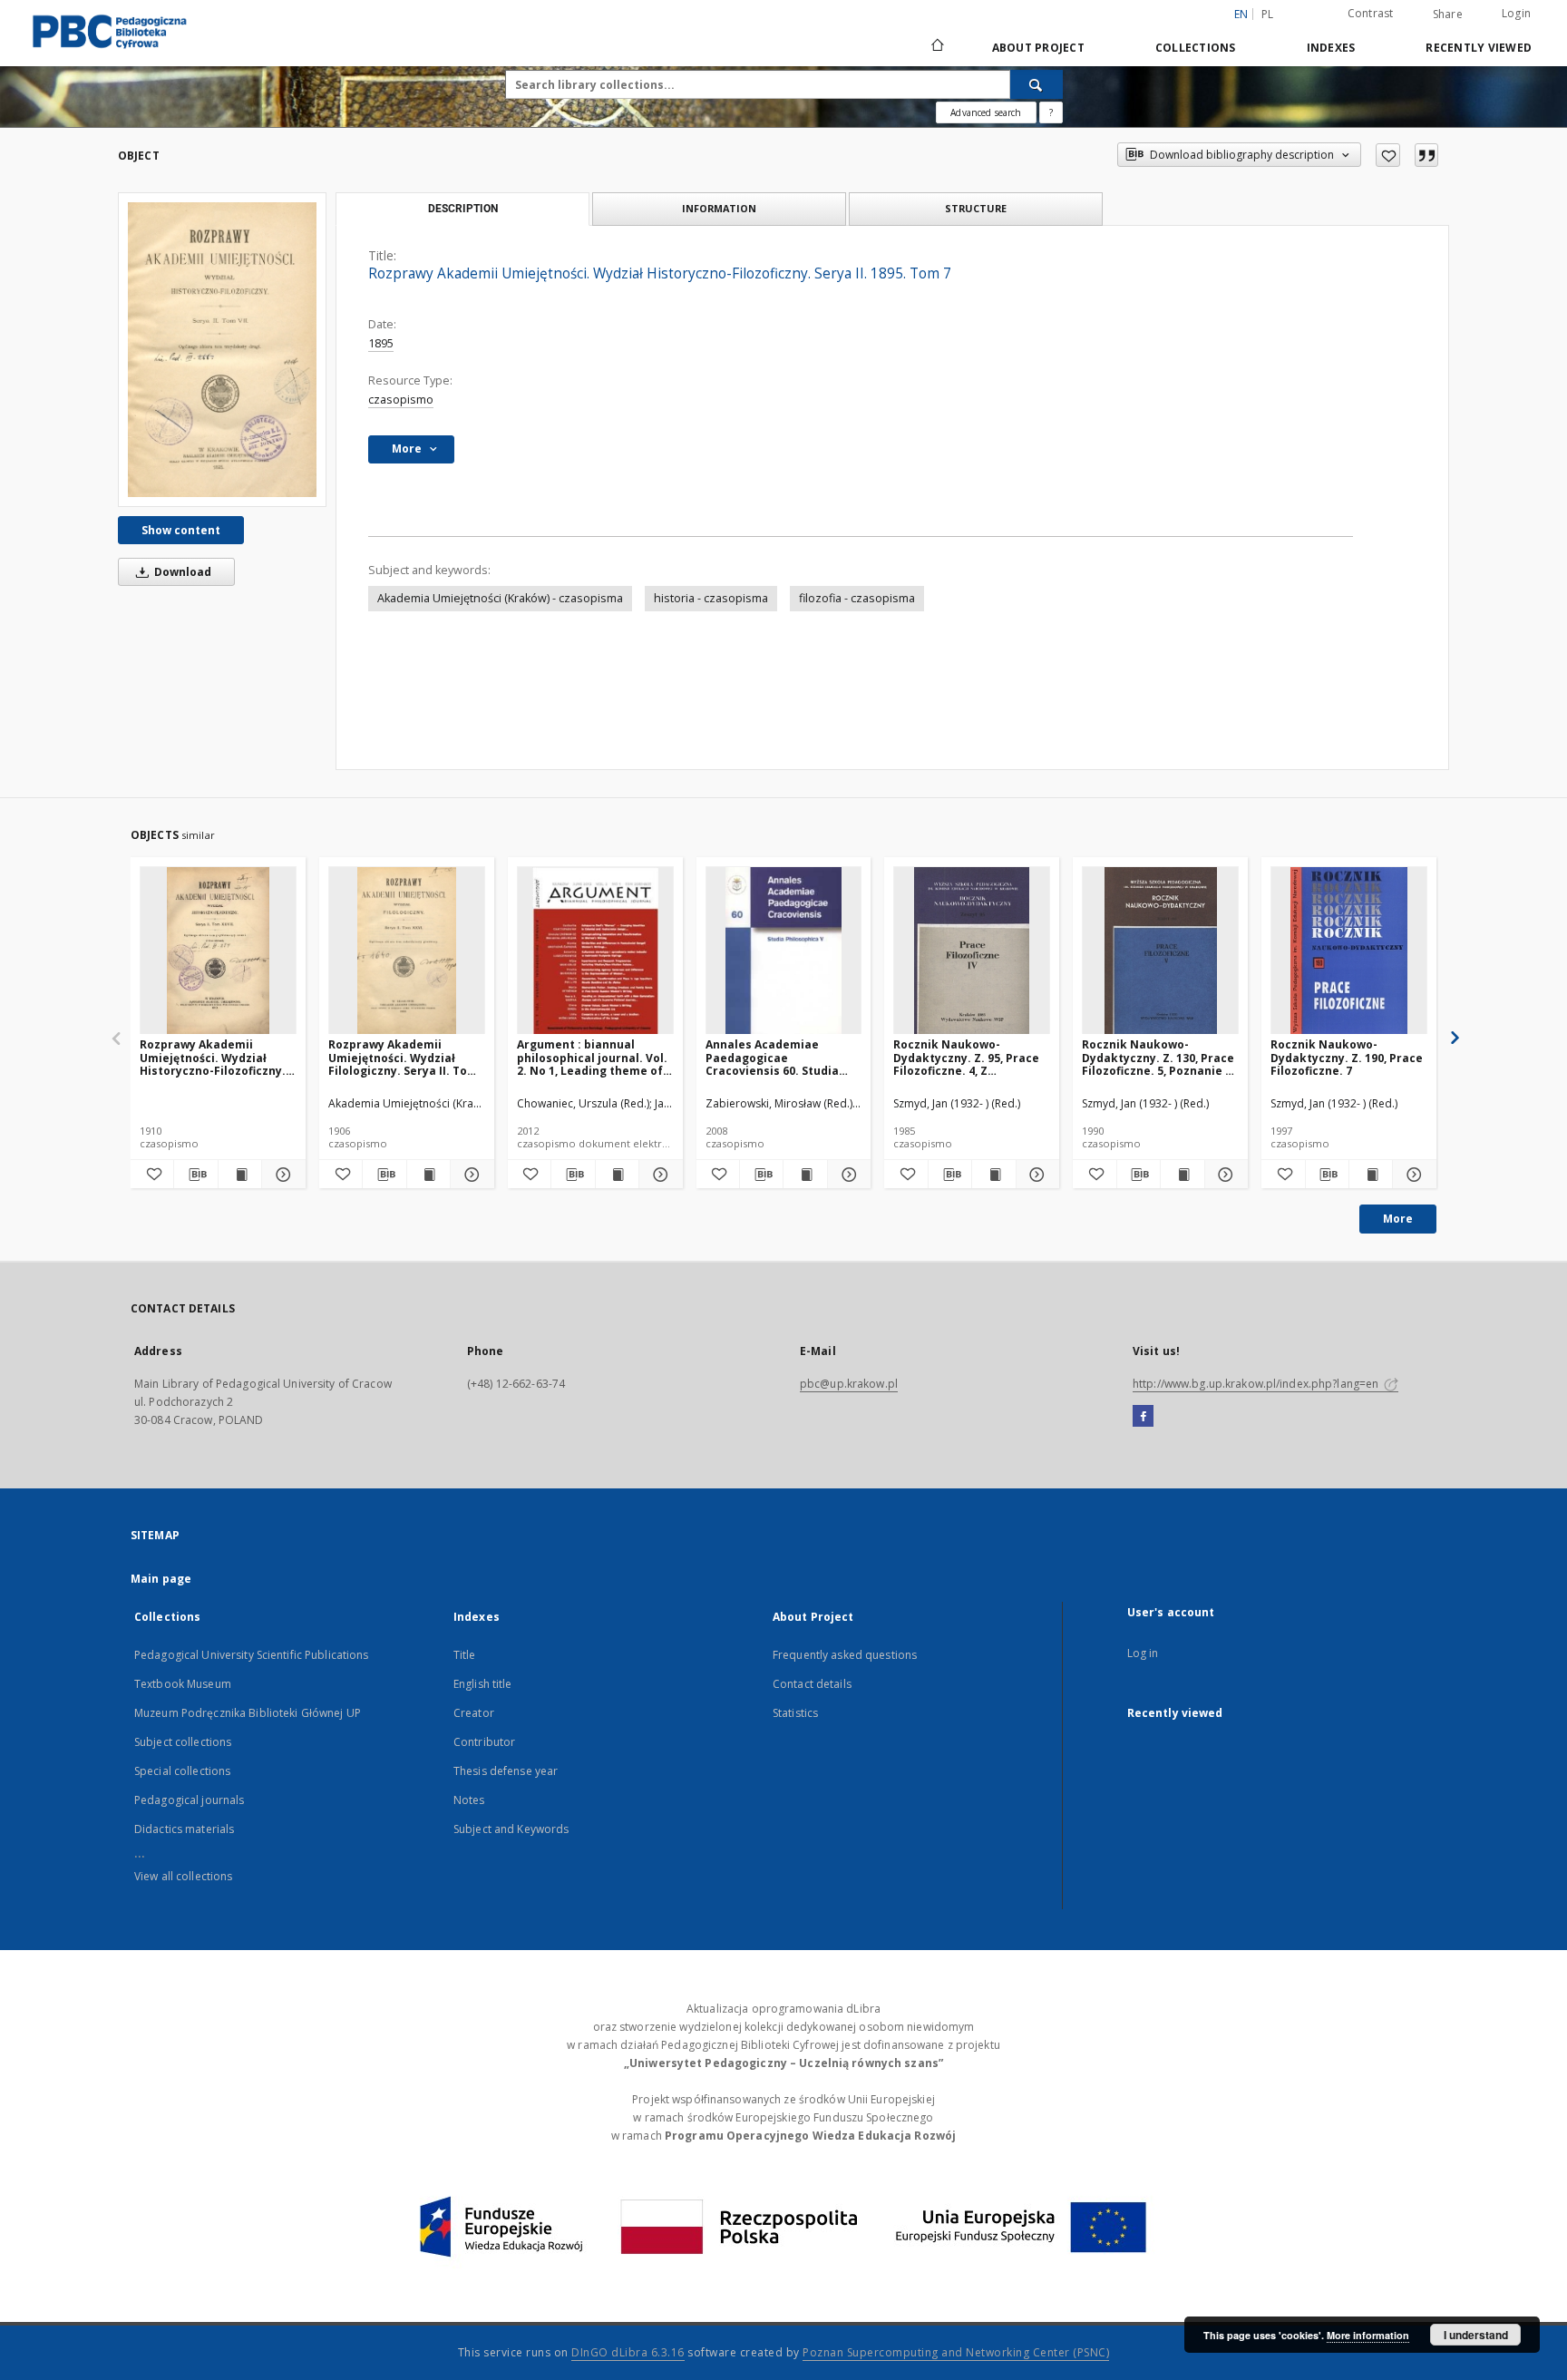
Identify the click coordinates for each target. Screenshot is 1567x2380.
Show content (181, 530)
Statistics (795, 1713)
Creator (474, 1713)
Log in (1143, 1653)
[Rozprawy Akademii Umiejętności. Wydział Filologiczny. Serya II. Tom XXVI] (407, 951)
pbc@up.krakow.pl (849, 1384)
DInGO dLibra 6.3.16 (628, 2352)
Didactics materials (184, 1829)
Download (181, 572)
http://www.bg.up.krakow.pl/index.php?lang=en (1257, 1384)
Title (465, 1655)
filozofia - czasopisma (857, 598)
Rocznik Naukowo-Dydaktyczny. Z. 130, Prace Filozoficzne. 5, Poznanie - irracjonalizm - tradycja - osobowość (1158, 1057)
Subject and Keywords (511, 1829)
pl (1268, 14)
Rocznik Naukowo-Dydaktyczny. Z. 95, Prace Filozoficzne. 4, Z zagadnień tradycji (966, 1057)
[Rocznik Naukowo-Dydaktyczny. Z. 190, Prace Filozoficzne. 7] (1349, 951)
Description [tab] (463, 209)
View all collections (183, 1876)
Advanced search (986, 112)
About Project (1038, 48)
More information (1368, 2335)
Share (1448, 15)
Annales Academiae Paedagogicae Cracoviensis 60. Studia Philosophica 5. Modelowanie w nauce (772, 1057)
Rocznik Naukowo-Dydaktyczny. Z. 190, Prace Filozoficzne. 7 (1347, 1057)
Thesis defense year (506, 1771)
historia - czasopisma (711, 598)
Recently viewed (1479, 48)
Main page (161, 1579)
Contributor (484, 1742)
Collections (1196, 48)
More (1398, 1219)
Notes (469, 1800)
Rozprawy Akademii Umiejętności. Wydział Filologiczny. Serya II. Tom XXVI (403, 1057)
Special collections (182, 1771)
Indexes (1331, 48)
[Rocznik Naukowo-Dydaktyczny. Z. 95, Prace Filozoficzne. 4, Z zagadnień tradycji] (972, 951)
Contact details (812, 1684)
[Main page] (936, 47)
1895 (381, 343)
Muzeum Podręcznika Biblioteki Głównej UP (248, 1713)
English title (483, 1684)
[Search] (1037, 84)
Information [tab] (719, 208)
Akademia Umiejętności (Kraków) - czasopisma (500, 598)
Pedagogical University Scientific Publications (252, 1655)
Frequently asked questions (845, 1655)
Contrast (1371, 13)
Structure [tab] (976, 208)
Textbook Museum (183, 1684)
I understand (1476, 2335)
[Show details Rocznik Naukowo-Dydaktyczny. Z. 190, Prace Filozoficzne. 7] (1411, 1175)
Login (1516, 13)
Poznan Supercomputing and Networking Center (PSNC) (956, 2352)
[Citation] (1426, 155)
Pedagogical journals (189, 1800)
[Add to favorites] (1388, 155)
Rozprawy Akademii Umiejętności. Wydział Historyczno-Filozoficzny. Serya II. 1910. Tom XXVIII (213, 1057)
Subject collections (183, 1742)
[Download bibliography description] (195, 1175)
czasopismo (401, 400)
